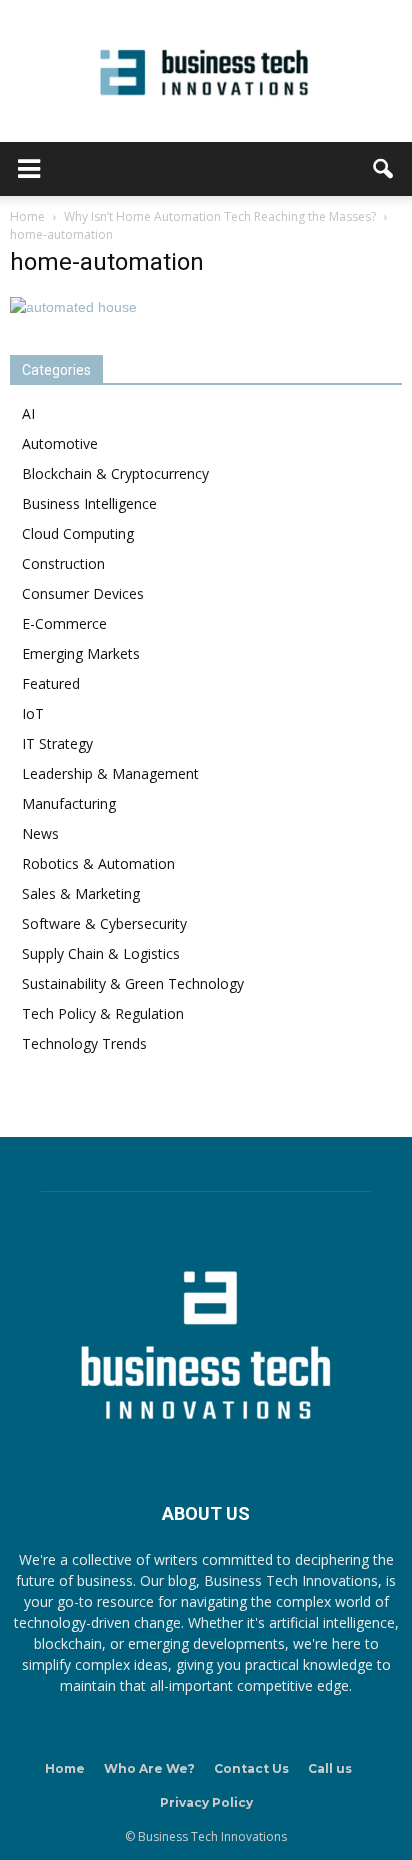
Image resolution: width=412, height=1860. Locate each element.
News (40, 833)
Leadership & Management (110, 773)
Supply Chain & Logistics (101, 953)
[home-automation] (73, 307)
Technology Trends (84, 1043)
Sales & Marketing (81, 893)
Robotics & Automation (98, 863)
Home (65, 1768)
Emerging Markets (81, 653)
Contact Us (251, 1768)
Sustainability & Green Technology (133, 983)
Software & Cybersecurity (104, 923)
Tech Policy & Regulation (103, 1013)
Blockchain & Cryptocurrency (115, 473)
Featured (51, 683)
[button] (384, 169)
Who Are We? (149, 1768)
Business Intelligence (89, 503)
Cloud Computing (78, 533)
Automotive (60, 443)
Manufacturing (69, 803)
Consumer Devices (83, 593)
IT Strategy (57, 743)
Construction (63, 563)
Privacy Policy (206, 1802)
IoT (33, 713)
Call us (330, 1768)
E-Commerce (64, 623)
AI (28, 413)
